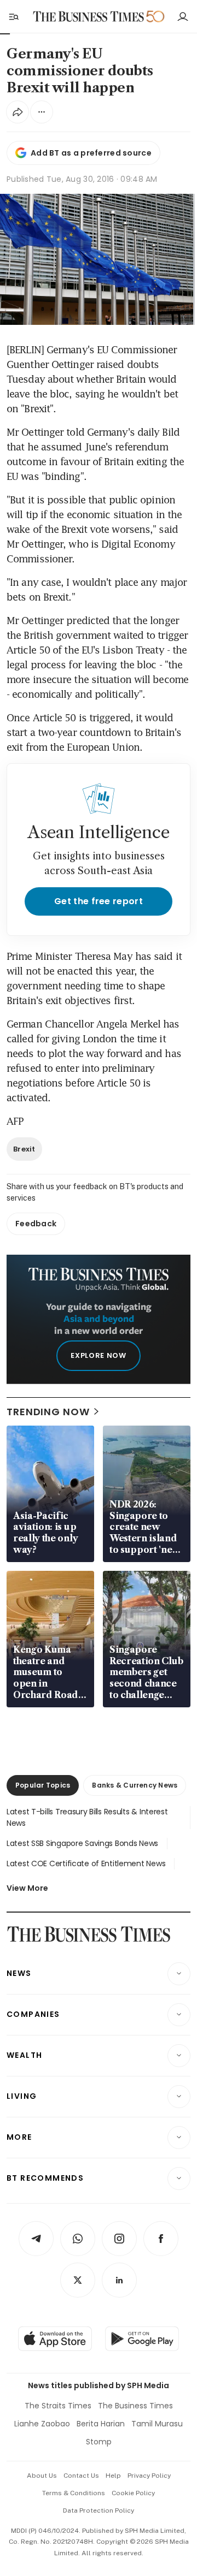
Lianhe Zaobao (42, 2424)
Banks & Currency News (135, 1785)
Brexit (24, 1149)
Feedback (36, 1224)
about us (42, 2476)
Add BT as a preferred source (91, 153)
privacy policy (149, 2476)
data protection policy (99, 2510)
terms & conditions (74, 2493)
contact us (81, 2476)
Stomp (99, 2442)
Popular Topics (43, 1785)
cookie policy (133, 2493)
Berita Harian (101, 2424)
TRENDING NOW (48, 1412)
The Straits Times (58, 2406)
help (113, 2476)
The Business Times (135, 2406)
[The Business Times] (89, 17)
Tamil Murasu (157, 2424)
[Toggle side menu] (13, 16)
